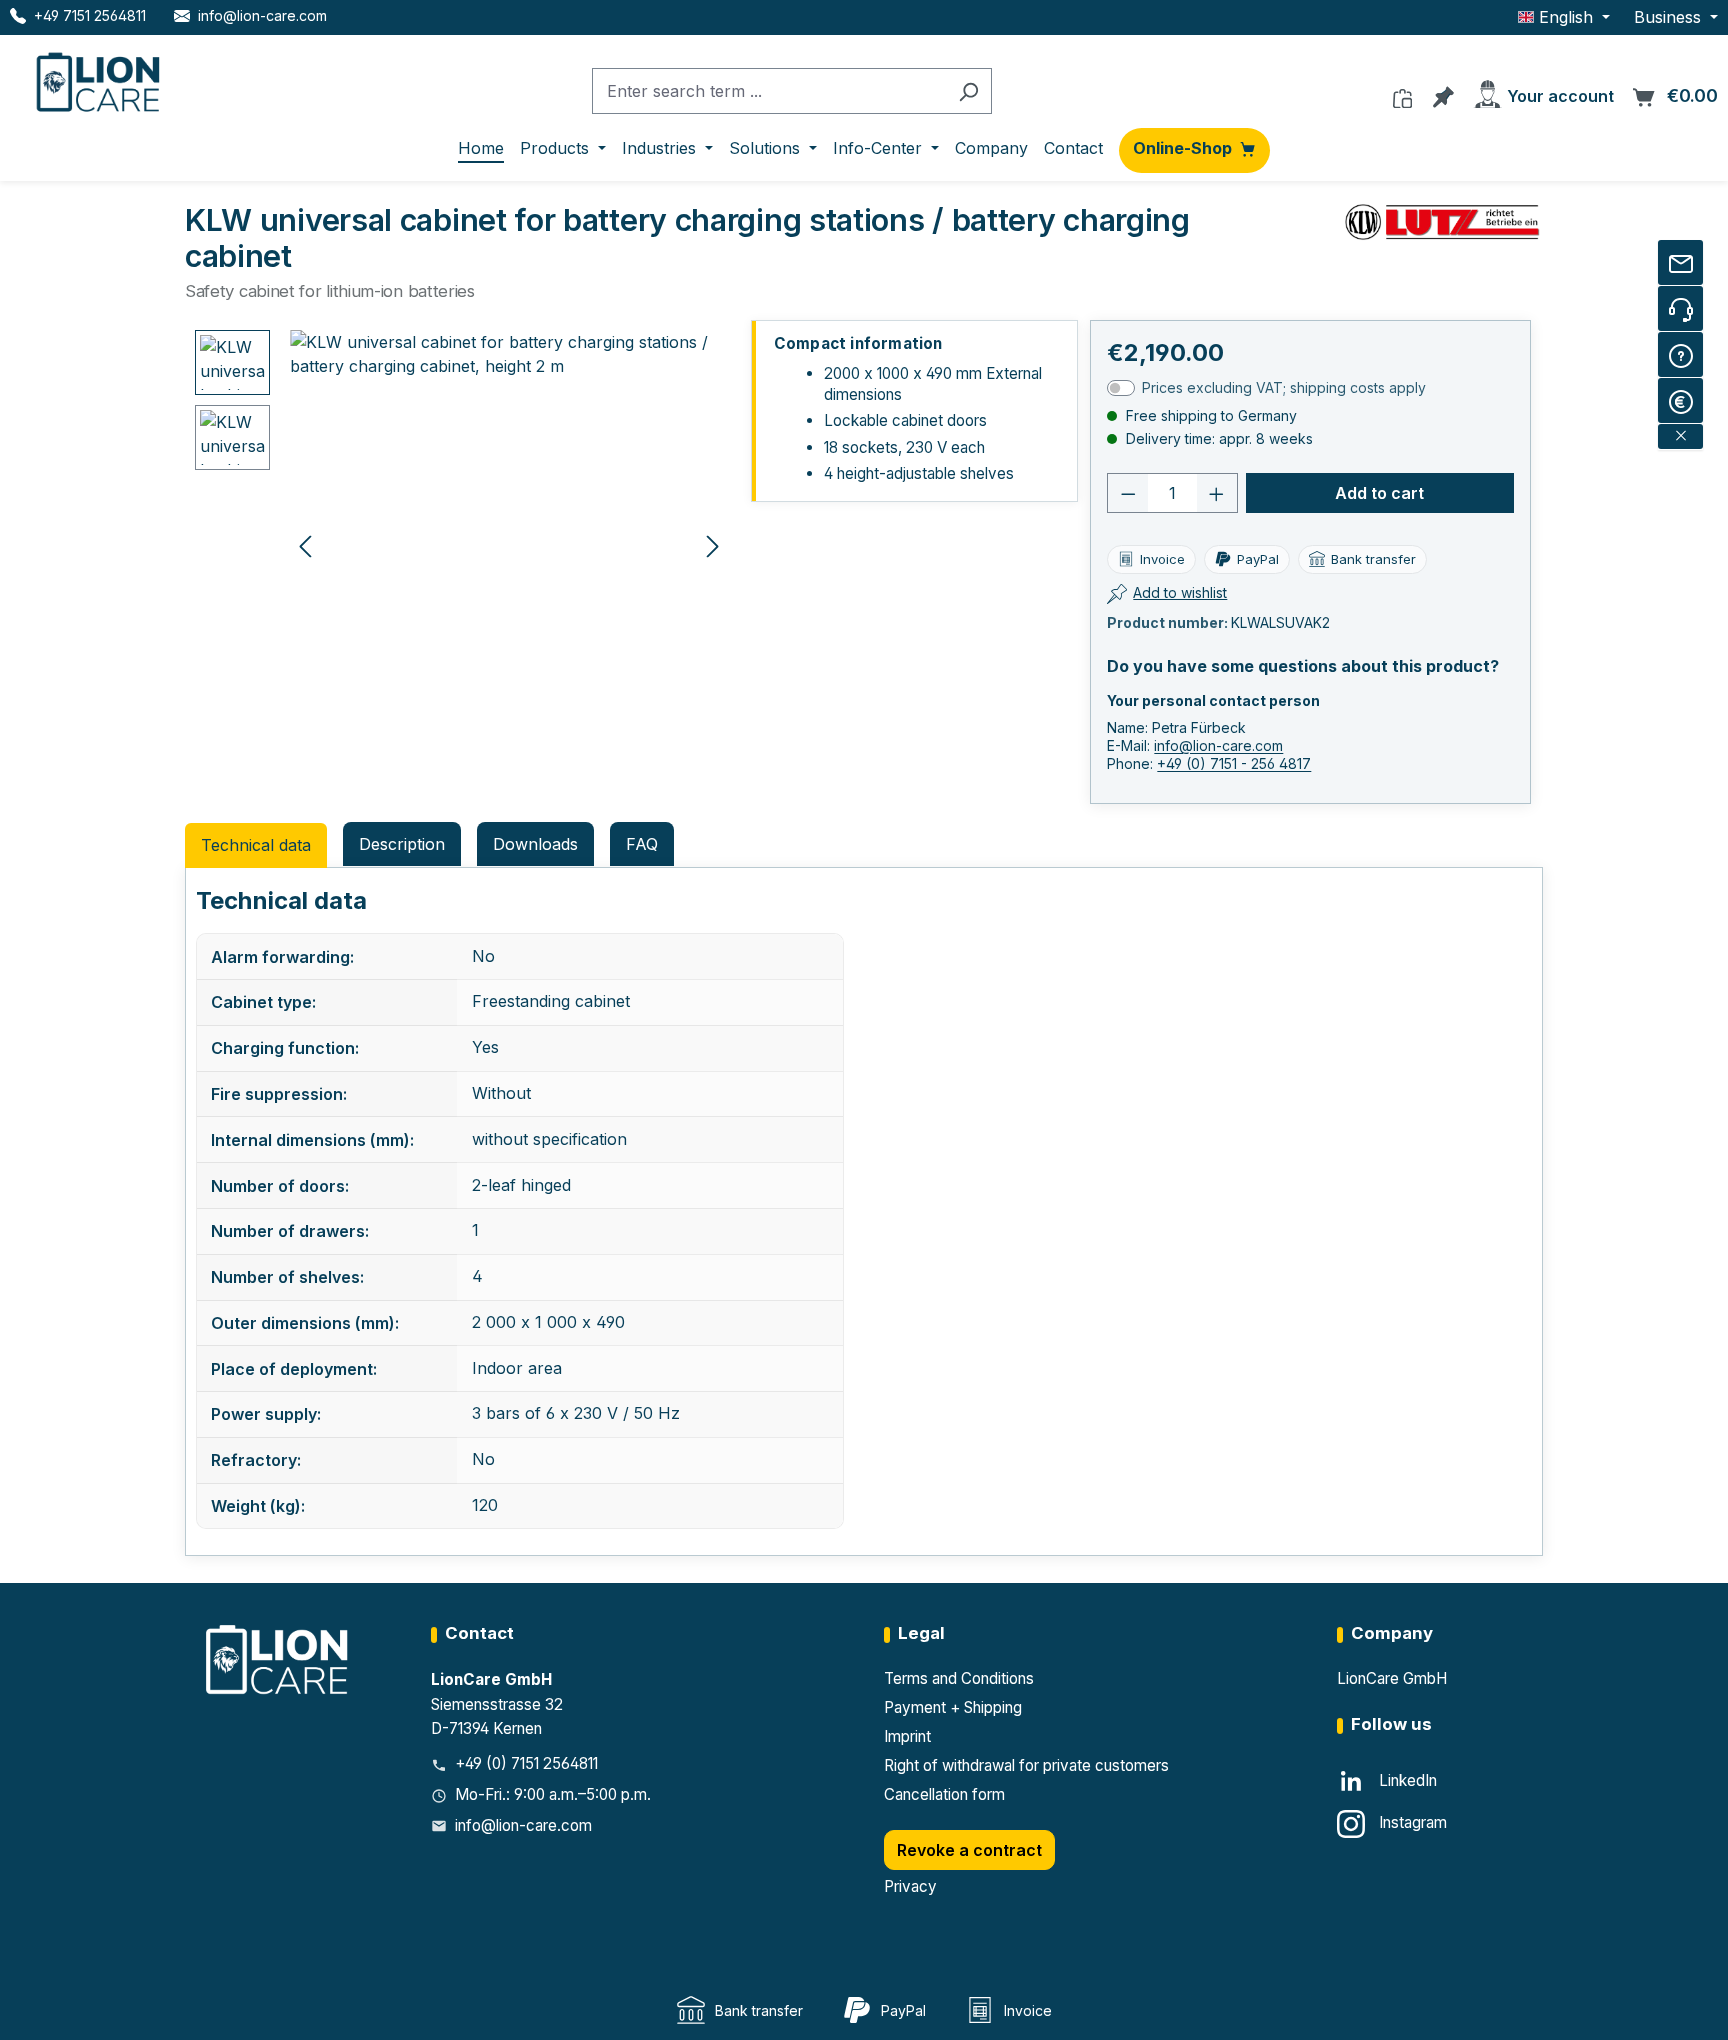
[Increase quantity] (1217, 493)
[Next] (713, 545)
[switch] (1121, 388)
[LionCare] (279, 1658)
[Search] (968, 91)
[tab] (402, 844)
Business (1670, 17)
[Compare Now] (1402, 93)
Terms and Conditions (959, 1678)
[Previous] (305, 545)
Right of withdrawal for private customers (1026, 1765)
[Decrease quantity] (1128, 493)
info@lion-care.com (1218, 745)
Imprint (907, 1736)
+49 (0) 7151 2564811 (526, 1763)
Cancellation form (944, 1794)
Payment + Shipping (953, 1707)
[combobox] (769, 91)
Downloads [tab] (535, 844)
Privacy (910, 1886)
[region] (462, 545)
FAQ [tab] (642, 844)
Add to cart (1379, 493)
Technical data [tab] (256, 845)
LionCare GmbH (1392, 1678)
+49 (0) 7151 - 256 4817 (1234, 763)
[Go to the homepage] (100, 78)
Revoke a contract (969, 1850)
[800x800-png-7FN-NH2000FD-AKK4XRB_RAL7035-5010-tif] (509, 545)
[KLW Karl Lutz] (1443, 222)
